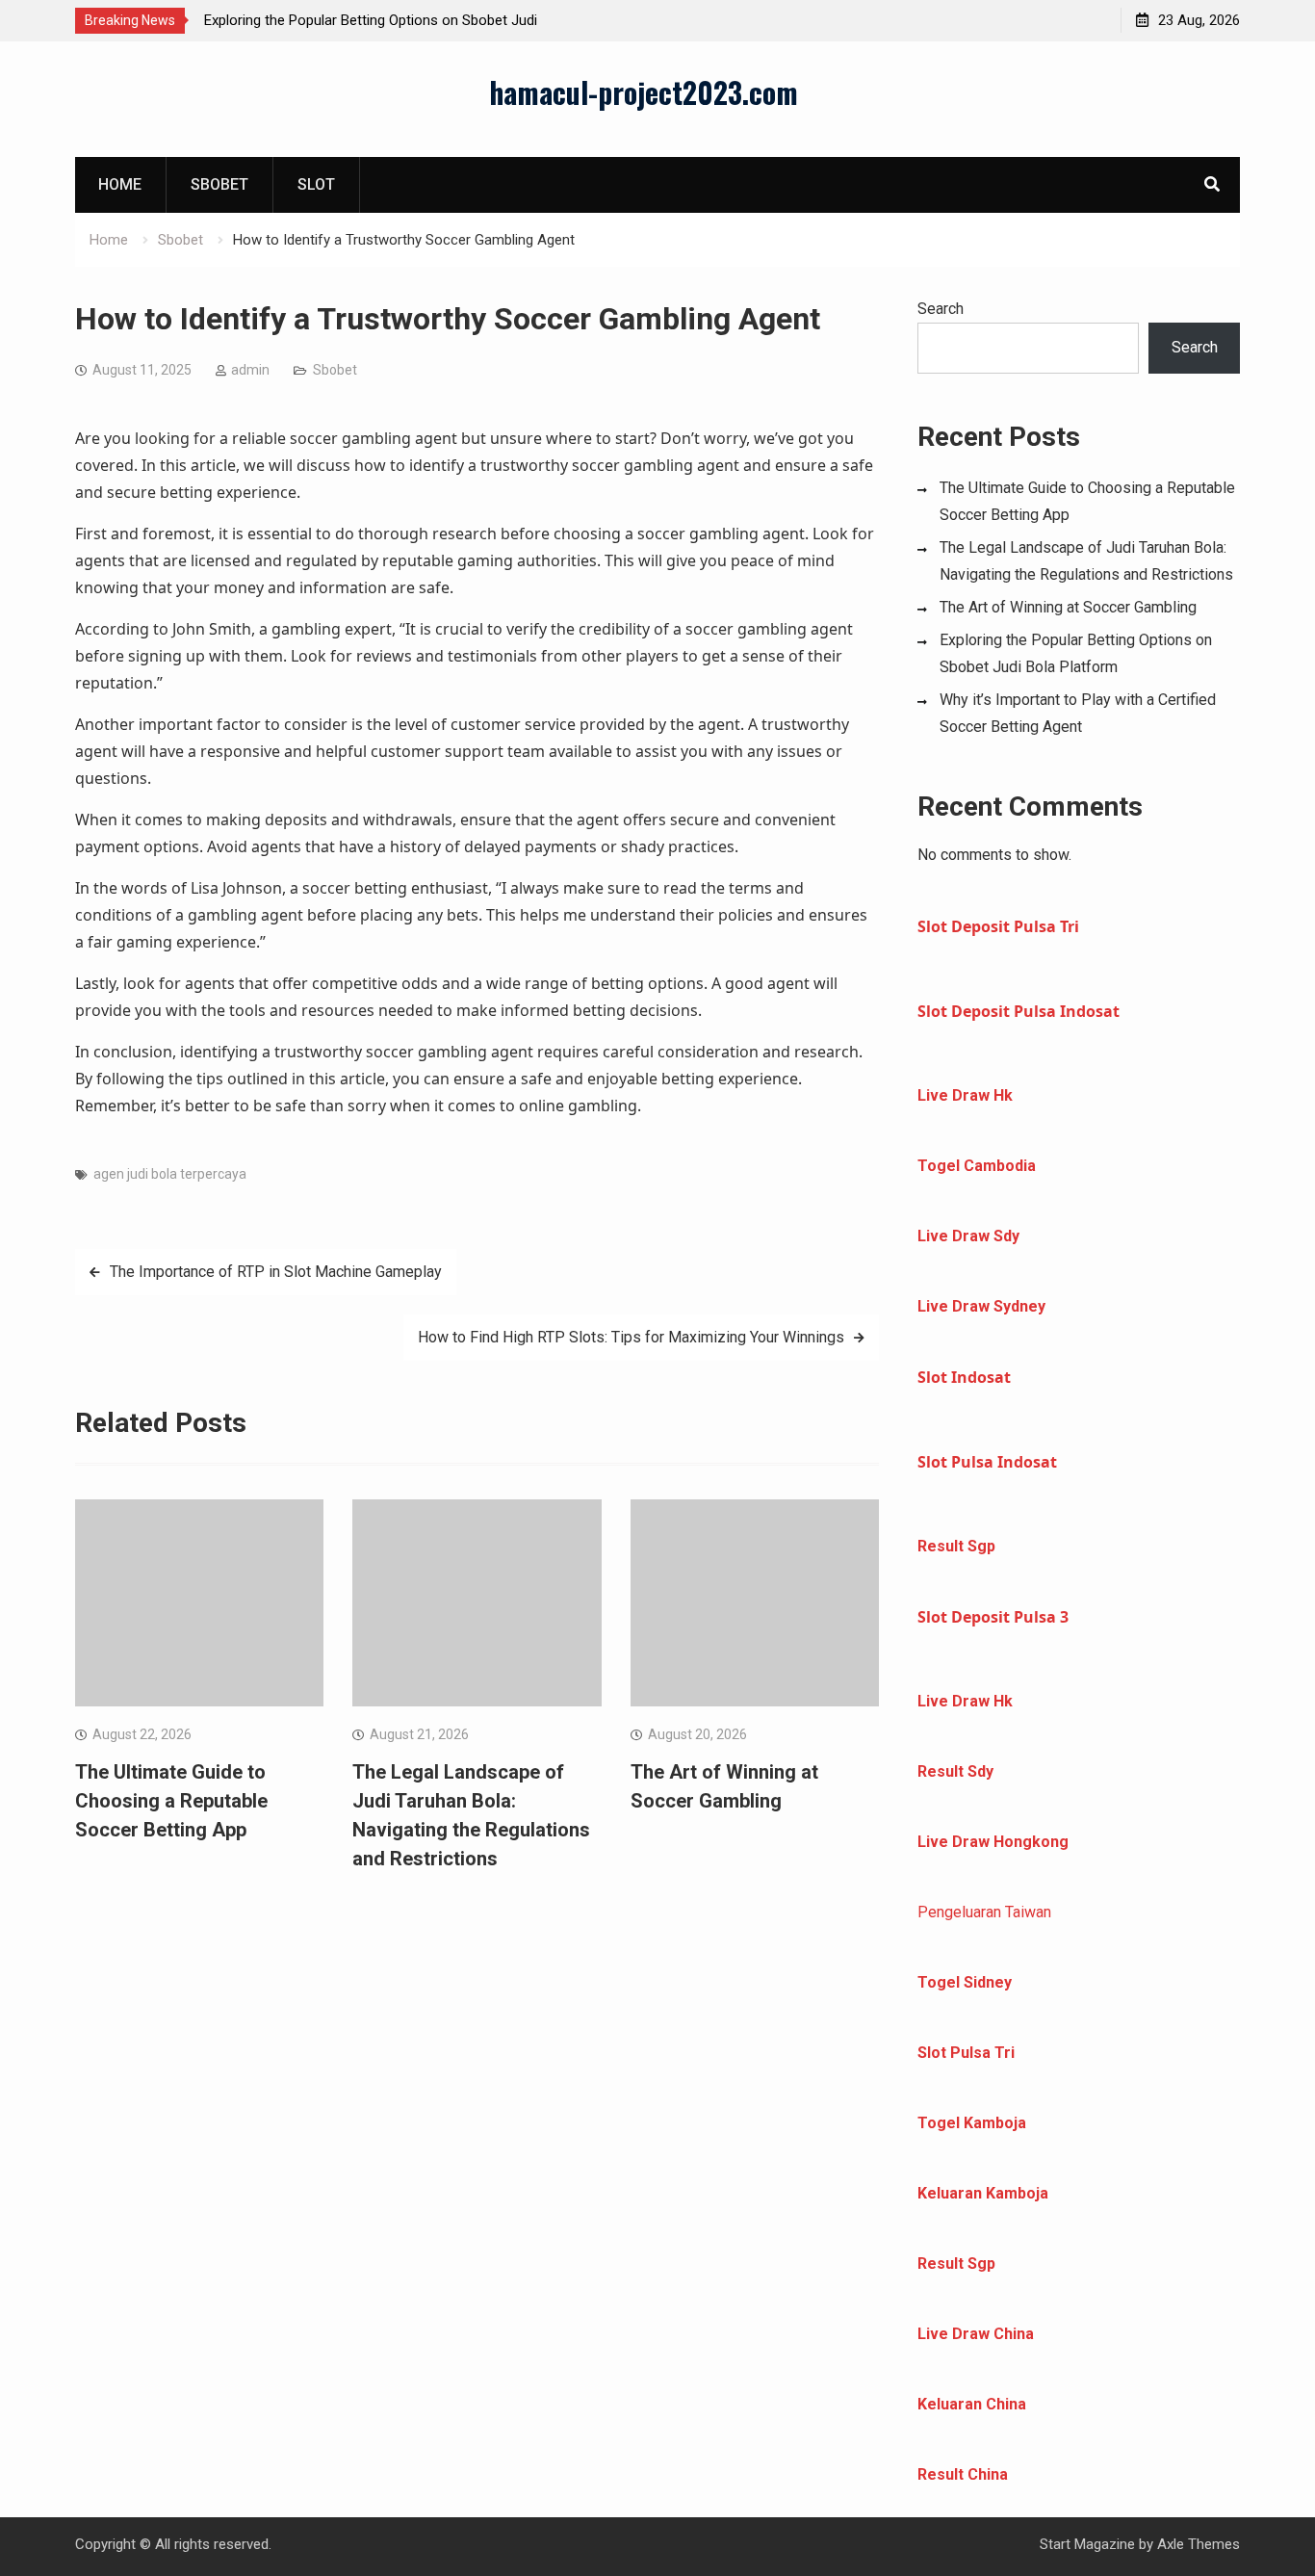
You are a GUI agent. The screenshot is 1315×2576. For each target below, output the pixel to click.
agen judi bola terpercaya (170, 1174)
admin (250, 370)
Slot (316, 184)
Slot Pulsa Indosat (987, 1462)
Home (120, 184)
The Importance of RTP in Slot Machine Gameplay (276, 1272)
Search (941, 309)
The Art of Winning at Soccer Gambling (1068, 607)
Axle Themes (1199, 2544)
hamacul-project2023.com (644, 92)
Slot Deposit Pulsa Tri (998, 926)
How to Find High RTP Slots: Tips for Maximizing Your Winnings (631, 1337)
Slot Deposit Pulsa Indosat (1018, 1011)
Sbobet (219, 184)
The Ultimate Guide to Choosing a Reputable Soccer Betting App (171, 1801)
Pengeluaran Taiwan (984, 1912)
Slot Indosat (964, 1377)
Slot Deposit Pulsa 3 (993, 1617)
